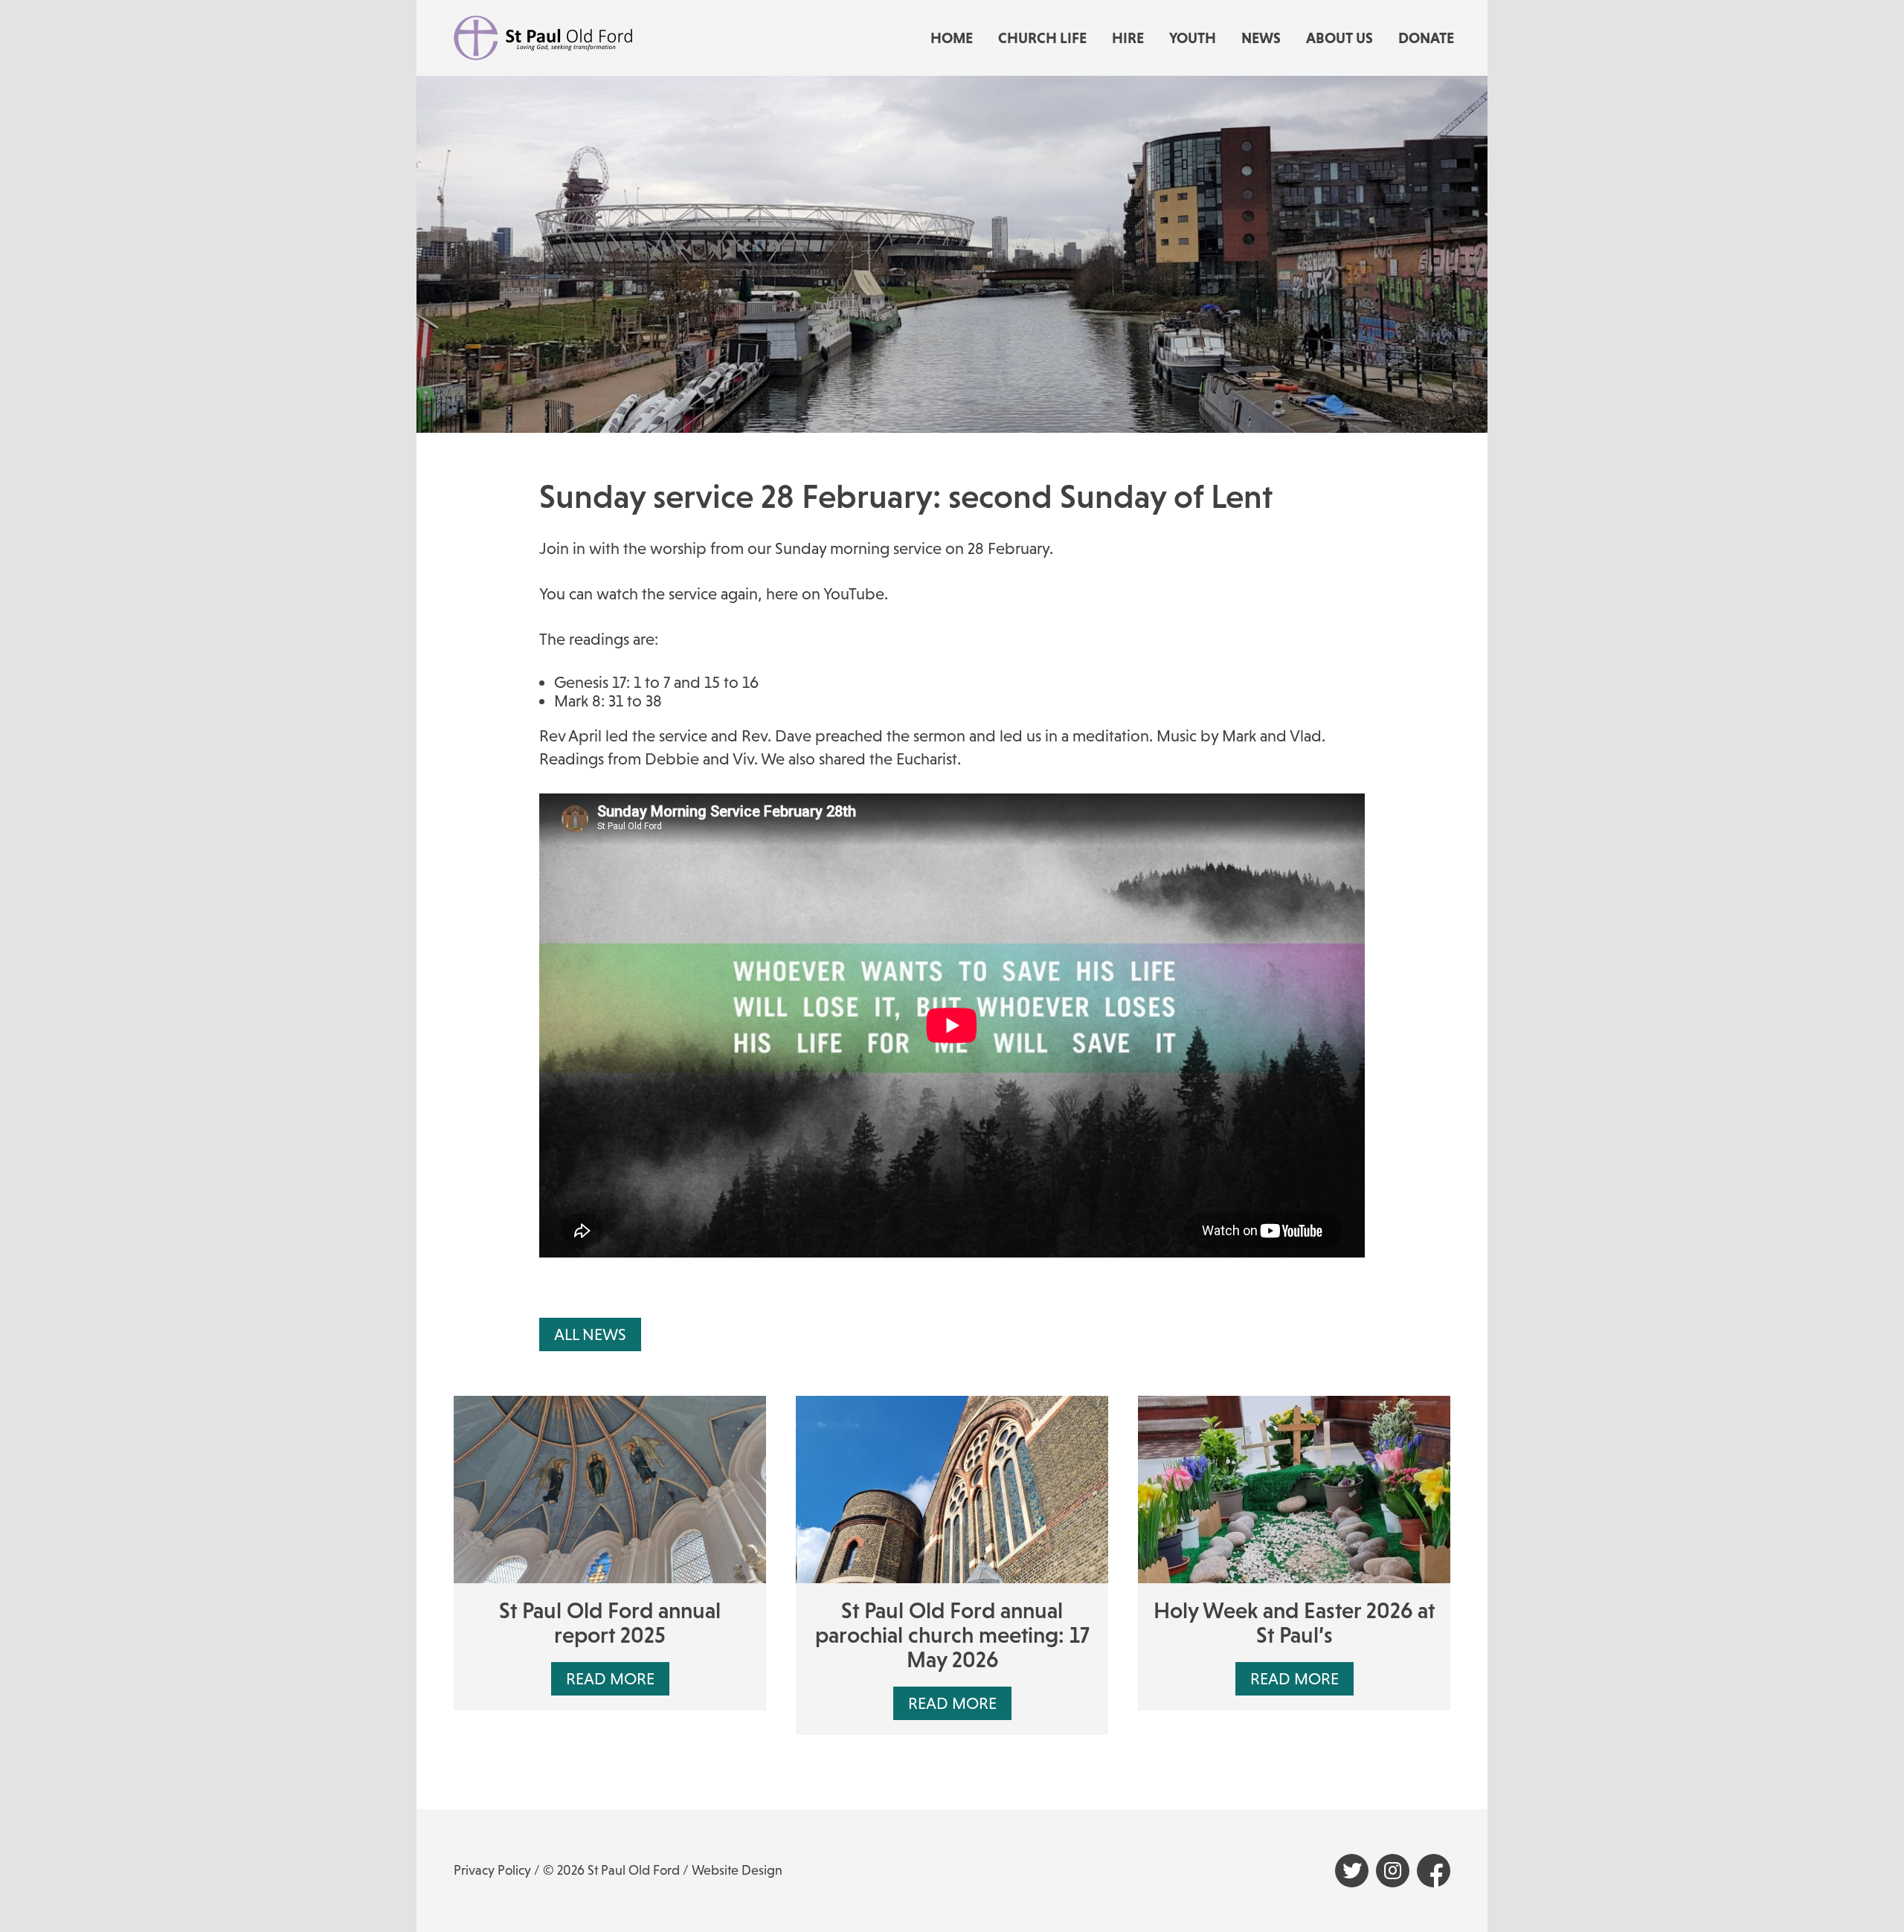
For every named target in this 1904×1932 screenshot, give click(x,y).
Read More (610, 1679)
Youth (1193, 38)
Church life (1042, 38)
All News (590, 1334)
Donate (1426, 38)
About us (1339, 38)
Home (952, 38)
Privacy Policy (492, 1870)
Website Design (737, 1870)
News (1261, 38)
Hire (1128, 38)
